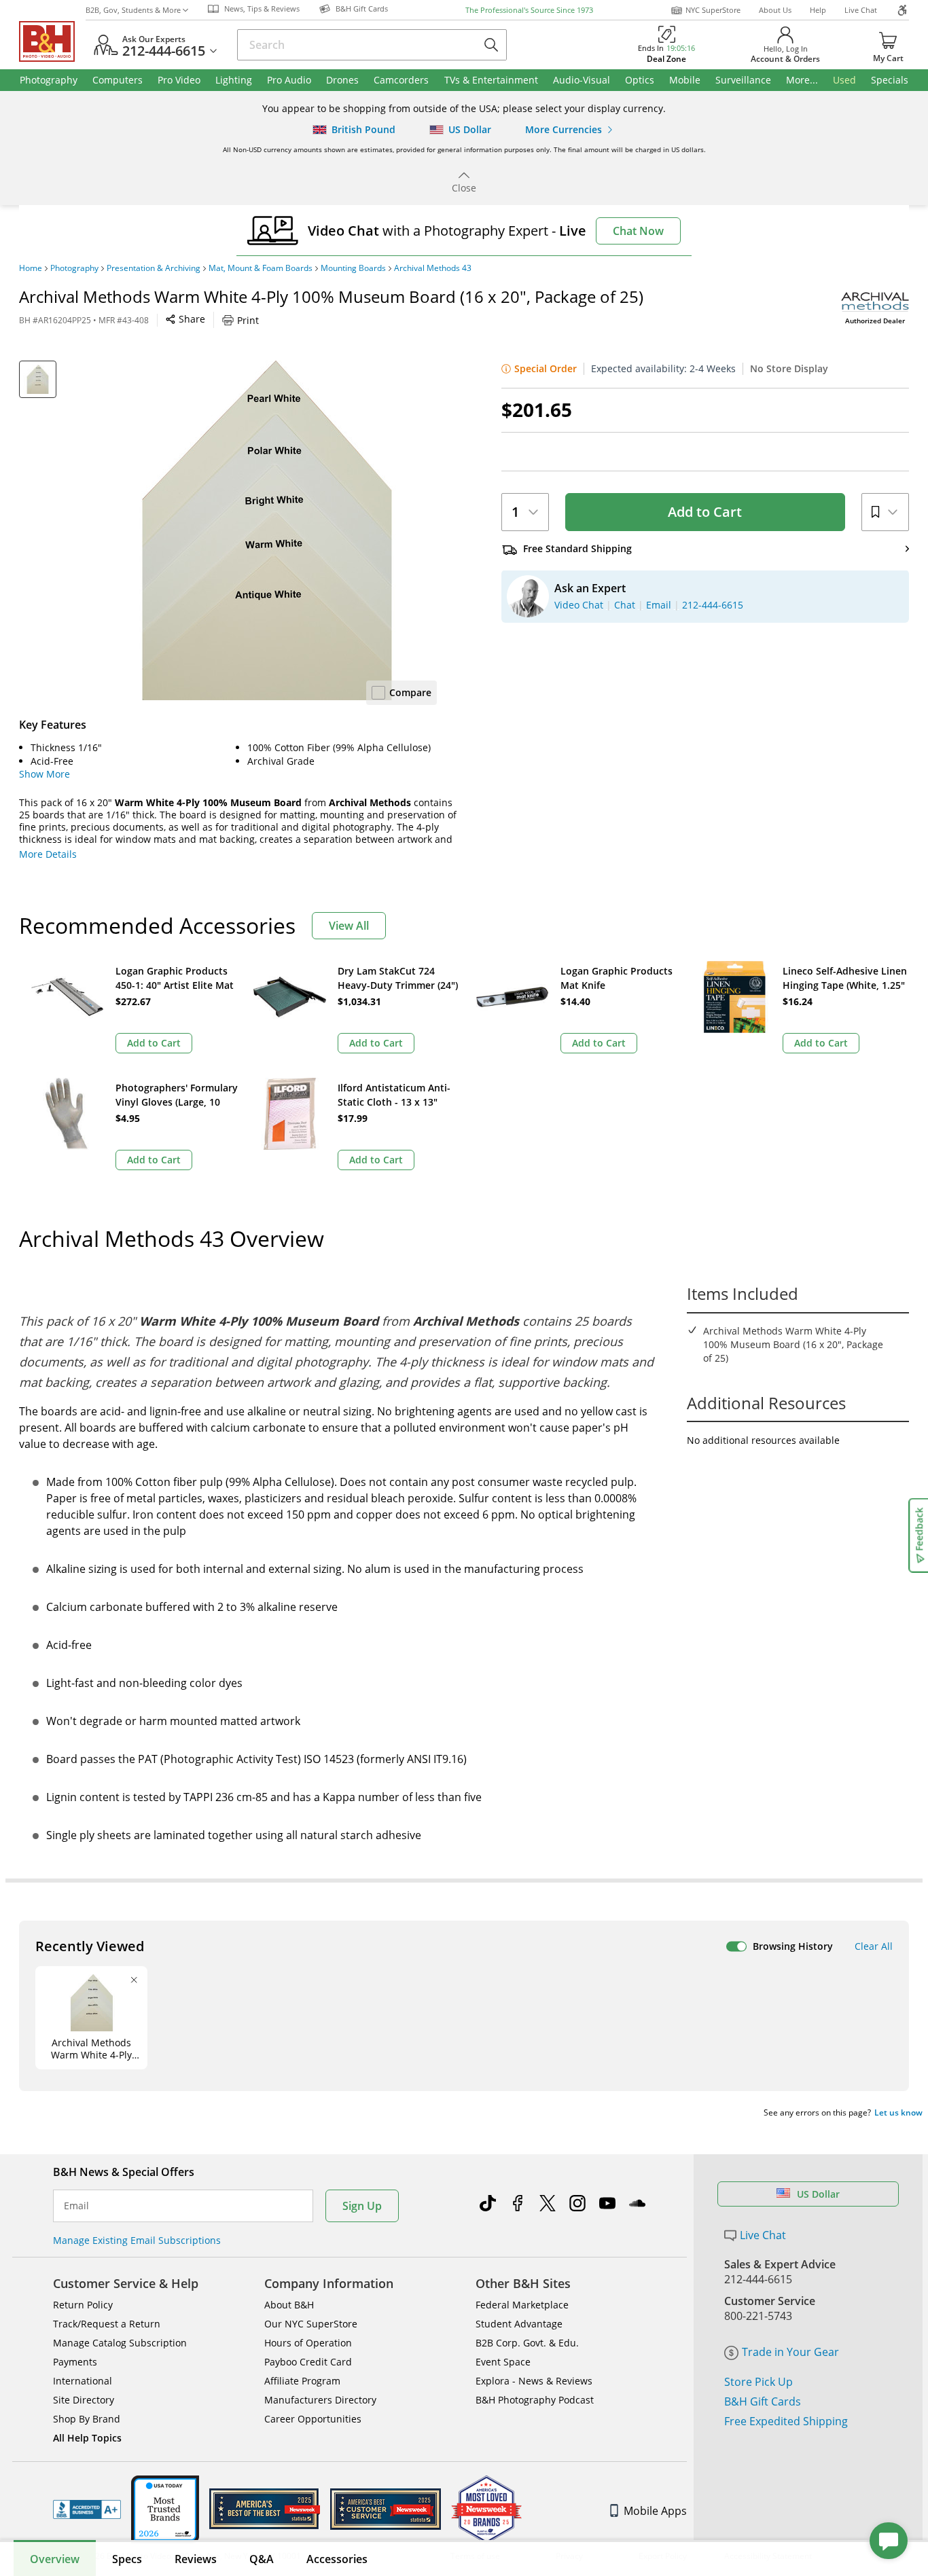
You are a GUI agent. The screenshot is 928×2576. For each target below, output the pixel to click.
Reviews (196, 2559)
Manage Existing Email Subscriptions (137, 2240)
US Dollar (818, 2194)
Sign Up (362, 2206)
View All (349, 926)
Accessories (337, 2559)
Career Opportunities (313, 2419)
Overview (55, 2559)
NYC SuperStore (713, 10)
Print (248, 320)
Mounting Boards (353, 268)
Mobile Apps (655, 2511)
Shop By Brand (87, 2419)
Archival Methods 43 (433, 268)
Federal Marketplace (522, 2305)
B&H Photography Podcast (535, 2400)
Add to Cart (705, 512)
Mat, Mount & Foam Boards (261, 268)
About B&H (289, 2305)
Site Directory (84, 2400)
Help (818, 10)
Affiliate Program (302, 2381)
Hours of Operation (308, 2343)
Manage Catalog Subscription (120, 2343)
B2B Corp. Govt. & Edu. (527, 2343)
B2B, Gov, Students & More (133, 10)
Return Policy (83, 2305)
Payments (75, 2362)
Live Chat (861, 10)
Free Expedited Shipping (786, 2421)
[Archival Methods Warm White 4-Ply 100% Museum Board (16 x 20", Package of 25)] (267, 530)
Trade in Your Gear (790, 2352)
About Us (775, 10)
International (83, 2381)
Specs (127, 2559)
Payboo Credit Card (308, 2362)
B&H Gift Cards (763, 2401)
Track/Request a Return (107, 2324)
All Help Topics (87, 2438)
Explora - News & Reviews (534, 2381)
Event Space (503, 2362)
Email (76, 2206)
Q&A (262, 2559)
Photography (74, 268)
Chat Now (638, 231)
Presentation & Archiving (154, 268)
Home (31, 268)
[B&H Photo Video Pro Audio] (52, 41)
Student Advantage (519, 2324)
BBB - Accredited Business (87, 2509)
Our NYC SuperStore (311, 2324)
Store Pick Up (759, 2382)
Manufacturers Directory (320, 2400)
